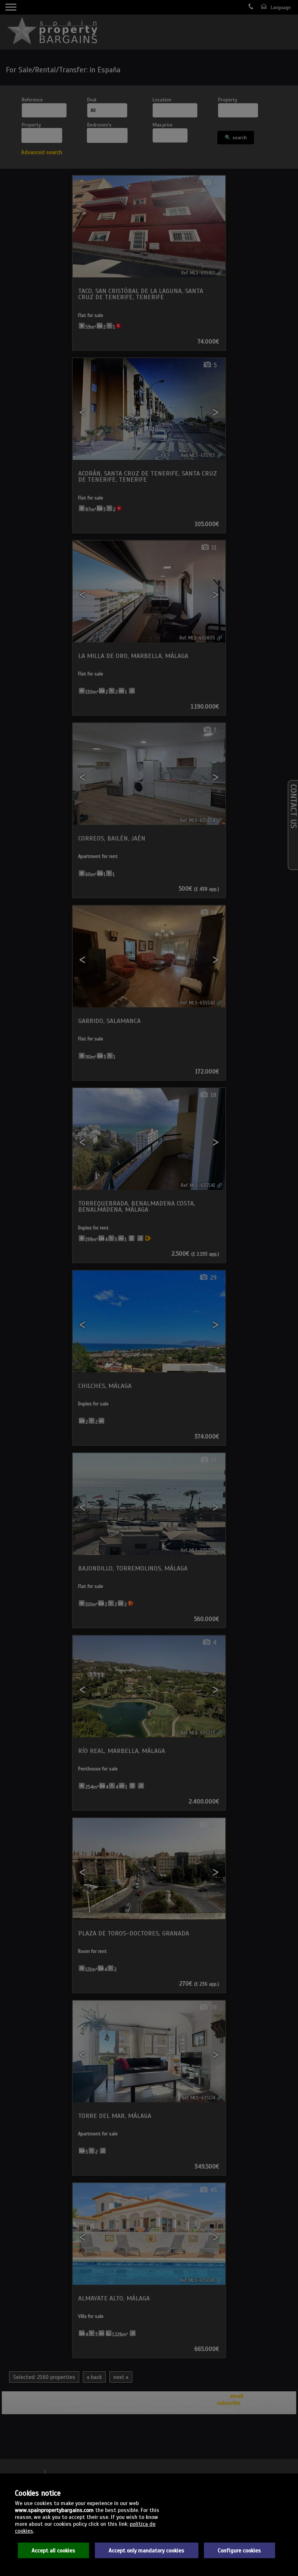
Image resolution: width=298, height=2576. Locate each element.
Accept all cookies (53, 2550)
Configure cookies (239, 2550)
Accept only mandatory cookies (146, 2550)
